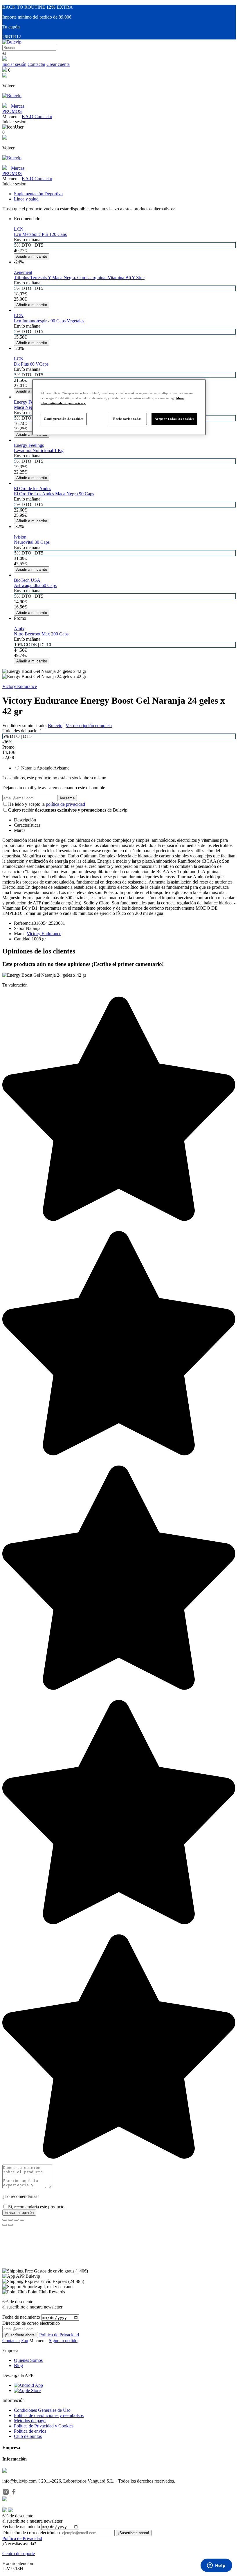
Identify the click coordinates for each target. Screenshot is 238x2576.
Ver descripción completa (89, 726)
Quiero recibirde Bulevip (68, 810)
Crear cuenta (58, 64)
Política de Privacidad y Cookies (44, 2426)
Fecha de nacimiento (21, 2317)
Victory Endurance (20, 686)
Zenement (23, 272)
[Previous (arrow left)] (5, 2225)
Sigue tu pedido (63, 2341)
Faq (25, 2341)
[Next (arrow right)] (10, 2225)
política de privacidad (65, 804)
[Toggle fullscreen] (16, 2220)
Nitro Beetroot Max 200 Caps (41, 634)
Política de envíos (30, 2431)
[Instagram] (6, 2494)
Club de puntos (28, 2436)
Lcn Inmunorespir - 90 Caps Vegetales (49, 321)
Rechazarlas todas (127, 419)
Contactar (36, 64)
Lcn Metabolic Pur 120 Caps (40, 234)
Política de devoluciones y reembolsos (49, 2415)
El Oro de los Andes (33, 488)
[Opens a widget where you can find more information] (216, 2566)
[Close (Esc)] (5, 2220)
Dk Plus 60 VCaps (31, 364)
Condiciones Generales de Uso (42, 2410)
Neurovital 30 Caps (32, 542)
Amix (19, 629)
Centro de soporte (19, 2554)
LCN (19, 229)
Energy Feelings (29, 402)
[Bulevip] (12, 42)
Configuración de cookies (64, 419)
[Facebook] (14, 2494)
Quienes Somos (28, 2360)
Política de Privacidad (59, 2335)
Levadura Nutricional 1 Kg (39, 450)
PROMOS (12, 111)
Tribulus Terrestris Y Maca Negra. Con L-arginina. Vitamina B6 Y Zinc (79, 278)
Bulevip (55, 726)
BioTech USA (27, 580)
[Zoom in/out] (22, 2220)
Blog (18, 2365)
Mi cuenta (39, 2341)
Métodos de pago (30, 2421)
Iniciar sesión (14, 64)
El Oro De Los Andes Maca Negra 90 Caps (54, 494)
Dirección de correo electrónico (31, 2533)
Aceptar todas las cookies (174, 419)
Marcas (18, 106)
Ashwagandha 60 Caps (35, 585)
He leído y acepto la (47, 804)
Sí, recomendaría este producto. (37, 2207)
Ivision (20, 537)
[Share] (10, 2220)
